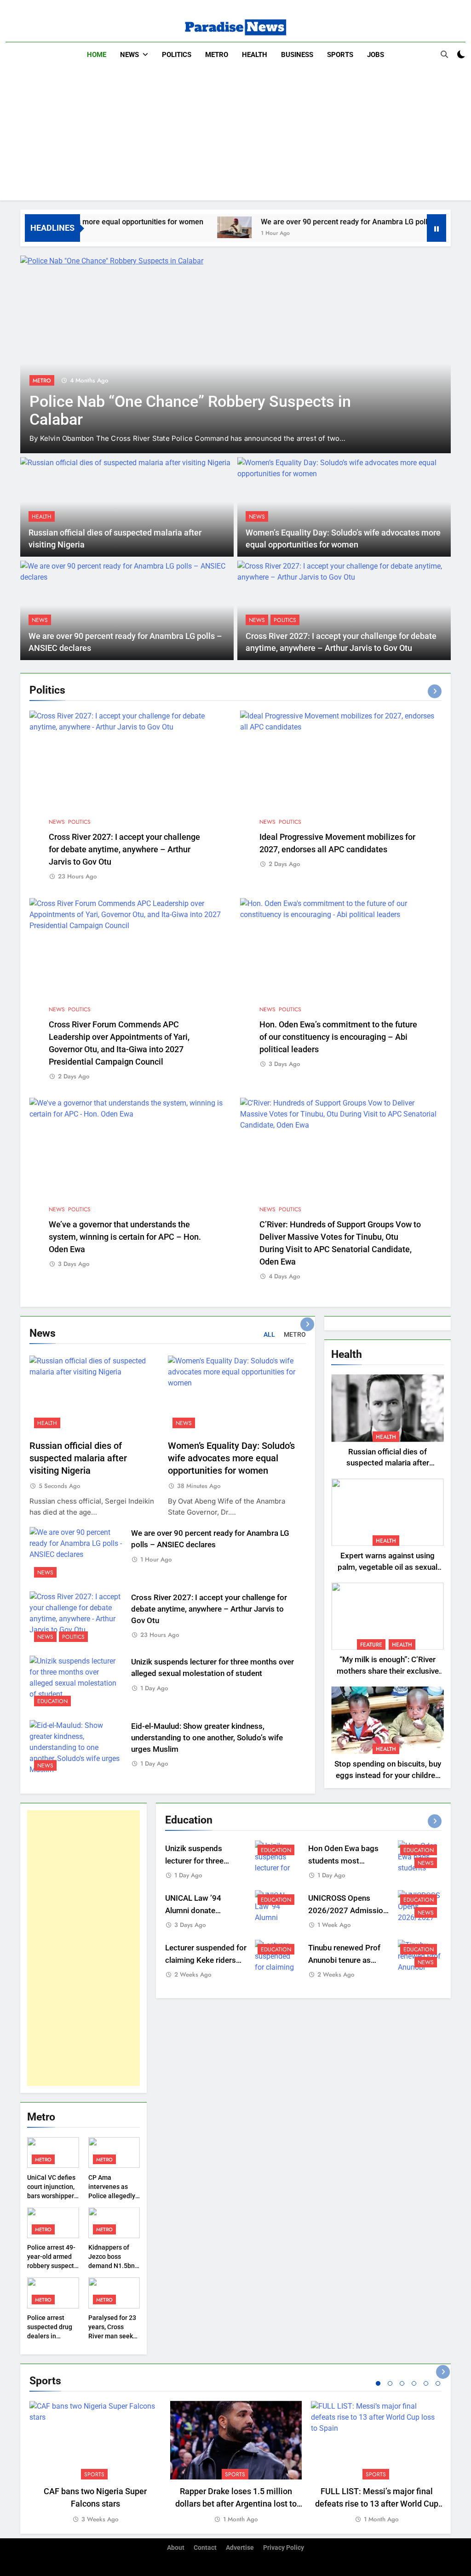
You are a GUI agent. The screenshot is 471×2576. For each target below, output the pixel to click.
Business (297, 55)
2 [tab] (390, 2383)
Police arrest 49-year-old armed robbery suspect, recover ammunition (51, 2266)
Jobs (376, 55)
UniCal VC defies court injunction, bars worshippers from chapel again (52, 2196)
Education (52, 1701)
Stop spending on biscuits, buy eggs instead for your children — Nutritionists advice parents (388, 1775)
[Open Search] (444, 54)
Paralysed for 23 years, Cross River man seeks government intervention (112, 2336)
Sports (340, 55)
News (129, 55)
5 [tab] (426, 2383)
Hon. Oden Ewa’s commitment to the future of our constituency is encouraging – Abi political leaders (338, 1037)
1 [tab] (378, 2383)
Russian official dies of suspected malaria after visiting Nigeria (78, 1458)
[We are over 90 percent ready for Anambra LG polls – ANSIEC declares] (193, 227)
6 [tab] (438, 2383)
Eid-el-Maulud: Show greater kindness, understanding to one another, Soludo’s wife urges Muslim (207, 1738)
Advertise (240, 2548)
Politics (177, 55)
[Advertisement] (235, 136)
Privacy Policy (284, 2548)
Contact (205, 2548)
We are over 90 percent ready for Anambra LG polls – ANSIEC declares (337, 222)
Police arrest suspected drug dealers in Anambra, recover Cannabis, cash (53, 2336)
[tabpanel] (95, 2463)
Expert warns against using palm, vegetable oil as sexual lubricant (388, 1567)
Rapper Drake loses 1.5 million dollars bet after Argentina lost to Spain (236, 2504)
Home (97, 55)
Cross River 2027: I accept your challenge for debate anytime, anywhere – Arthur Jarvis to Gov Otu (124, 849)
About (176, 2548)
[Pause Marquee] (437, 228)
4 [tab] (414, 2383)
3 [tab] (402, 2383)
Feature (371, 1645)
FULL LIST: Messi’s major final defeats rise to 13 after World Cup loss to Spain (377, 2504)
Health (255, 55)
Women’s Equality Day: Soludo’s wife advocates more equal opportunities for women (231, 1458)
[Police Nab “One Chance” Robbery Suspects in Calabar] (235, 354)
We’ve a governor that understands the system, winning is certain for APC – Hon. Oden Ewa (125, 1237)
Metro (217, 55)
